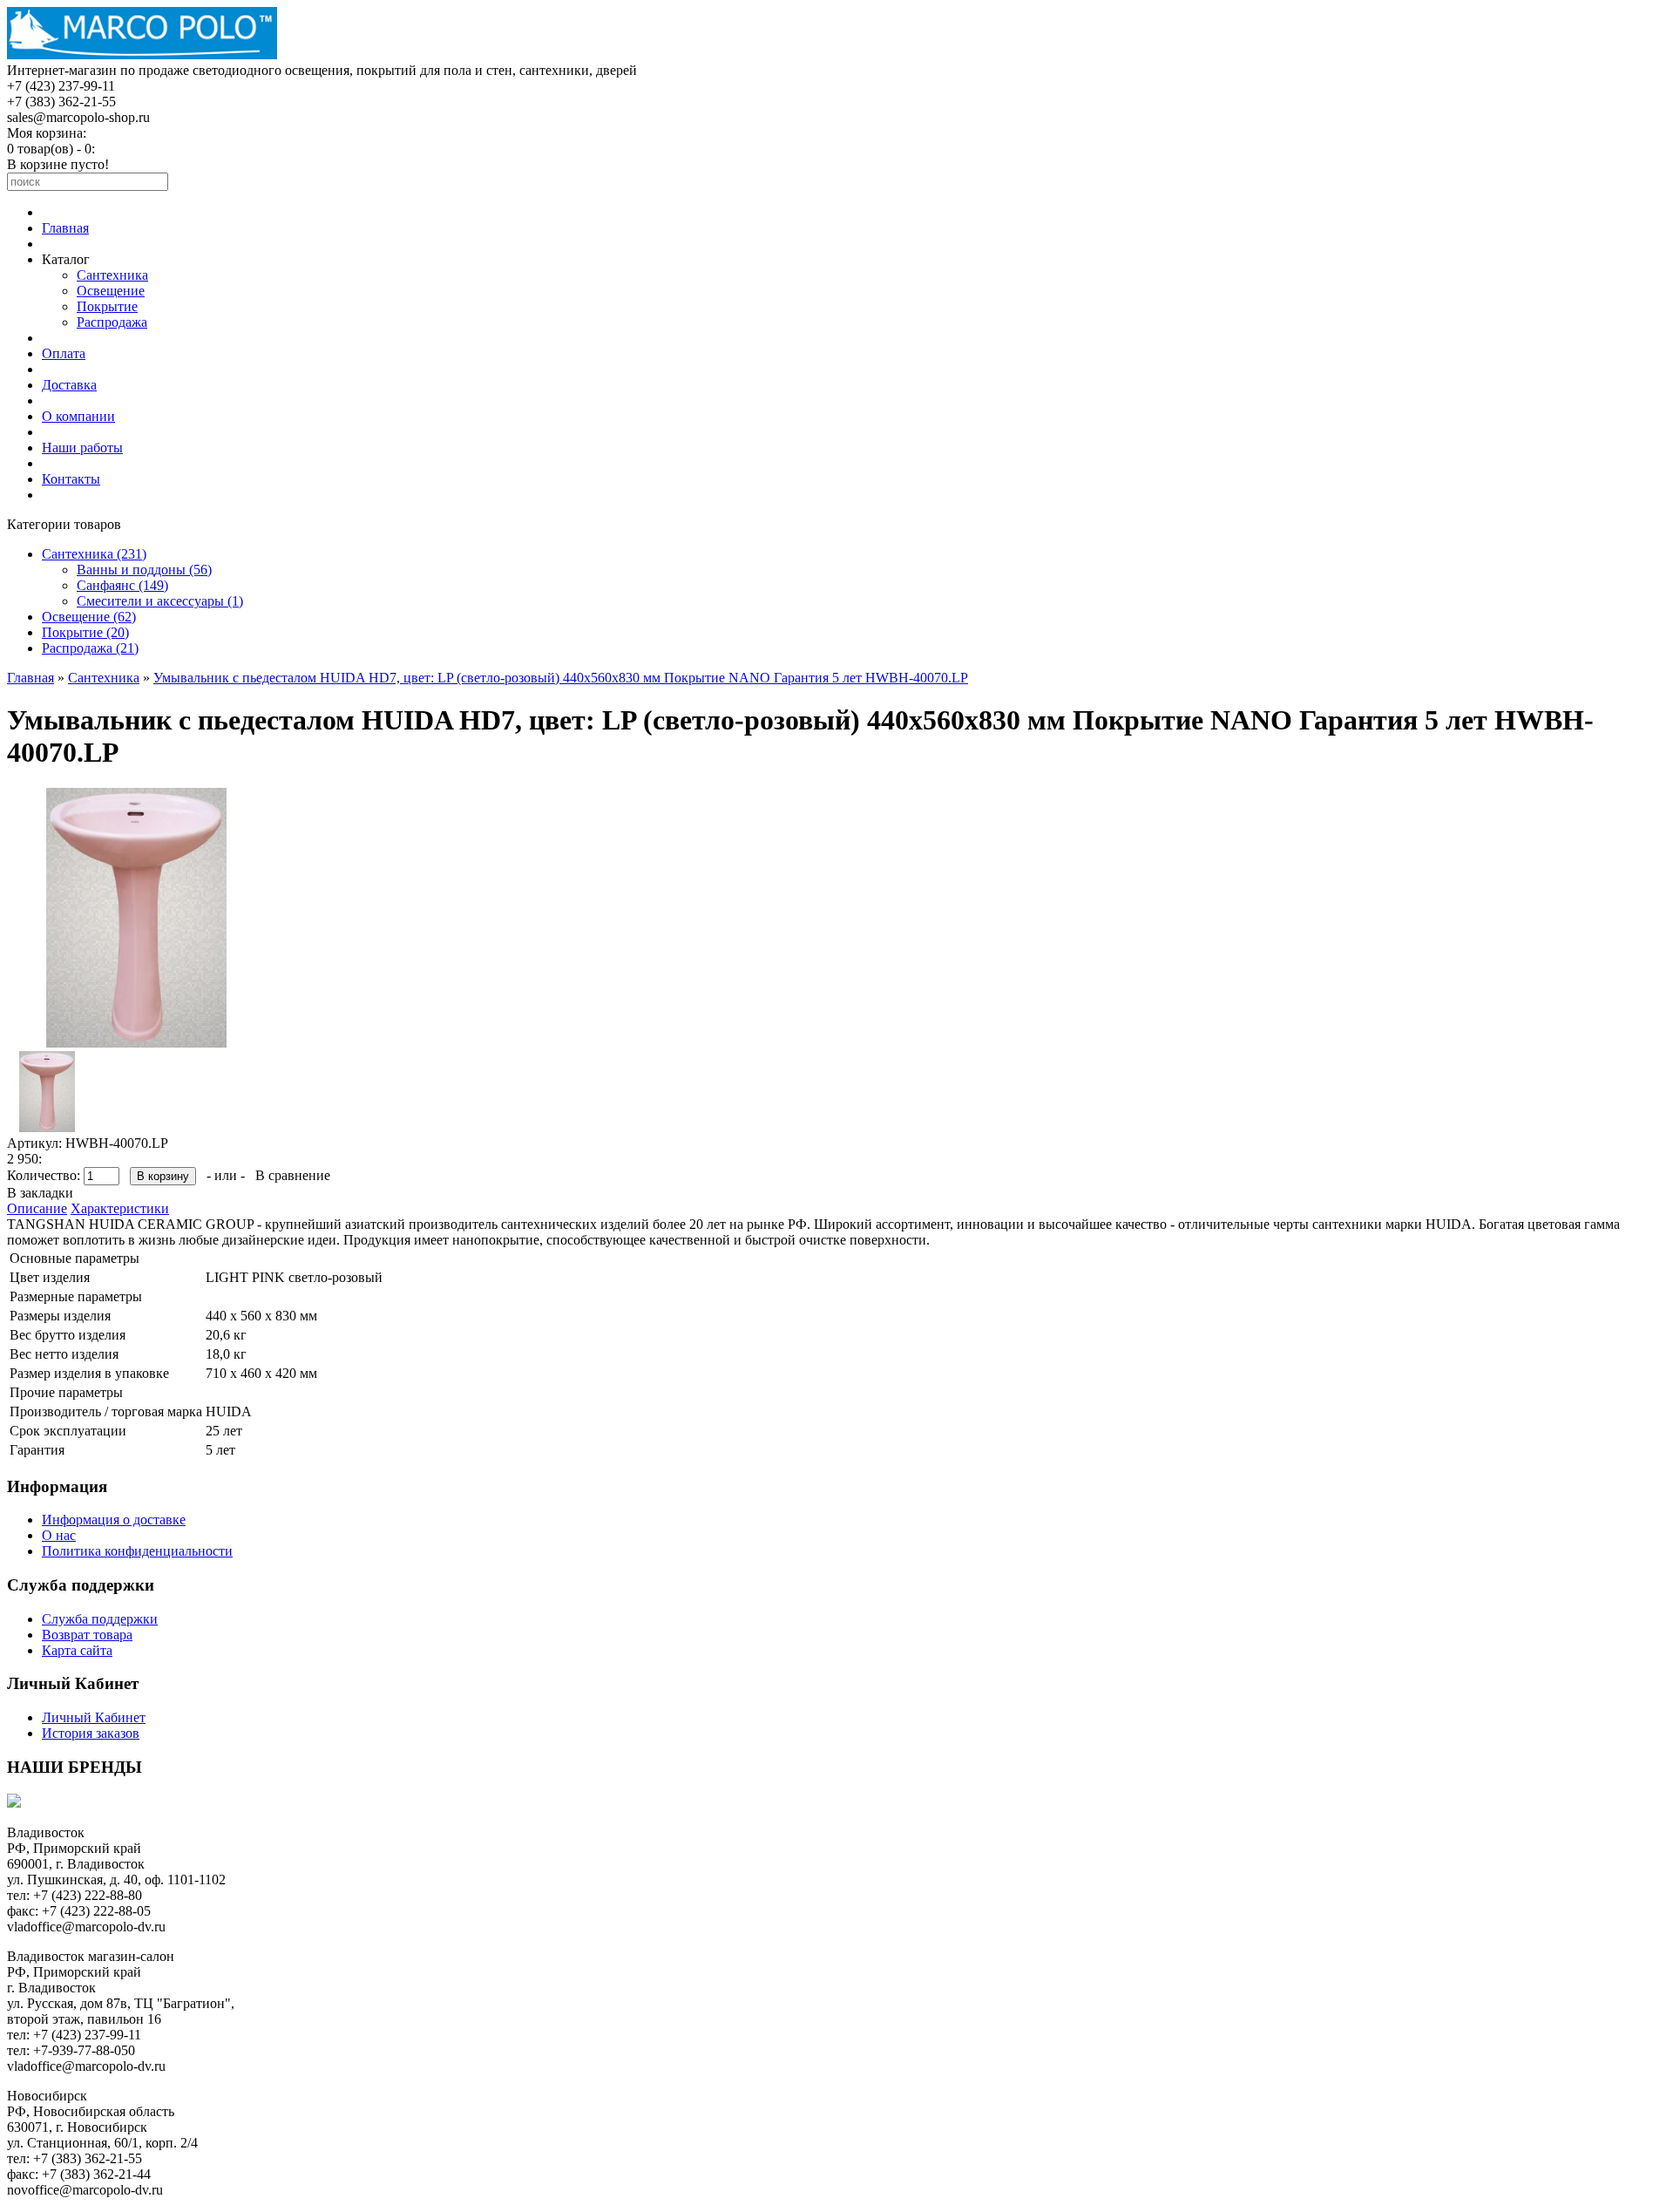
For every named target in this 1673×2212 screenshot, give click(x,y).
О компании (78, 416)
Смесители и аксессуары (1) (160, 601)
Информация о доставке (114, 1520)
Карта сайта (77, 1650)
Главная (65, 228)
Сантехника (112, 275)
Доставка (69, 385)
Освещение (111, 291)
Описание (37, 1208)
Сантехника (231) (94, 554)
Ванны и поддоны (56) (144, 570)
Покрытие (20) (85, 632)
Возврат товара (87, 1635)
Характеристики (120, 1208)
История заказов (91, 1733)
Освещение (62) (89, 617)
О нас (59, 1535)
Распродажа (112, 322)
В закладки (40, 1193)
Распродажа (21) (90, 648)
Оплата (64, 353)
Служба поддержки (100, 1619)
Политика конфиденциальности (137, 1551)
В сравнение (293, 1175)
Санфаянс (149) (122, 585)
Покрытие (107, 306)
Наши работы (82, 448)
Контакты (71, 479)
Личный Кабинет (94, 1717)
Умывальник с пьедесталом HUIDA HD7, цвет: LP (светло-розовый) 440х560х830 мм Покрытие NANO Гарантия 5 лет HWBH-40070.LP (561, 678)
